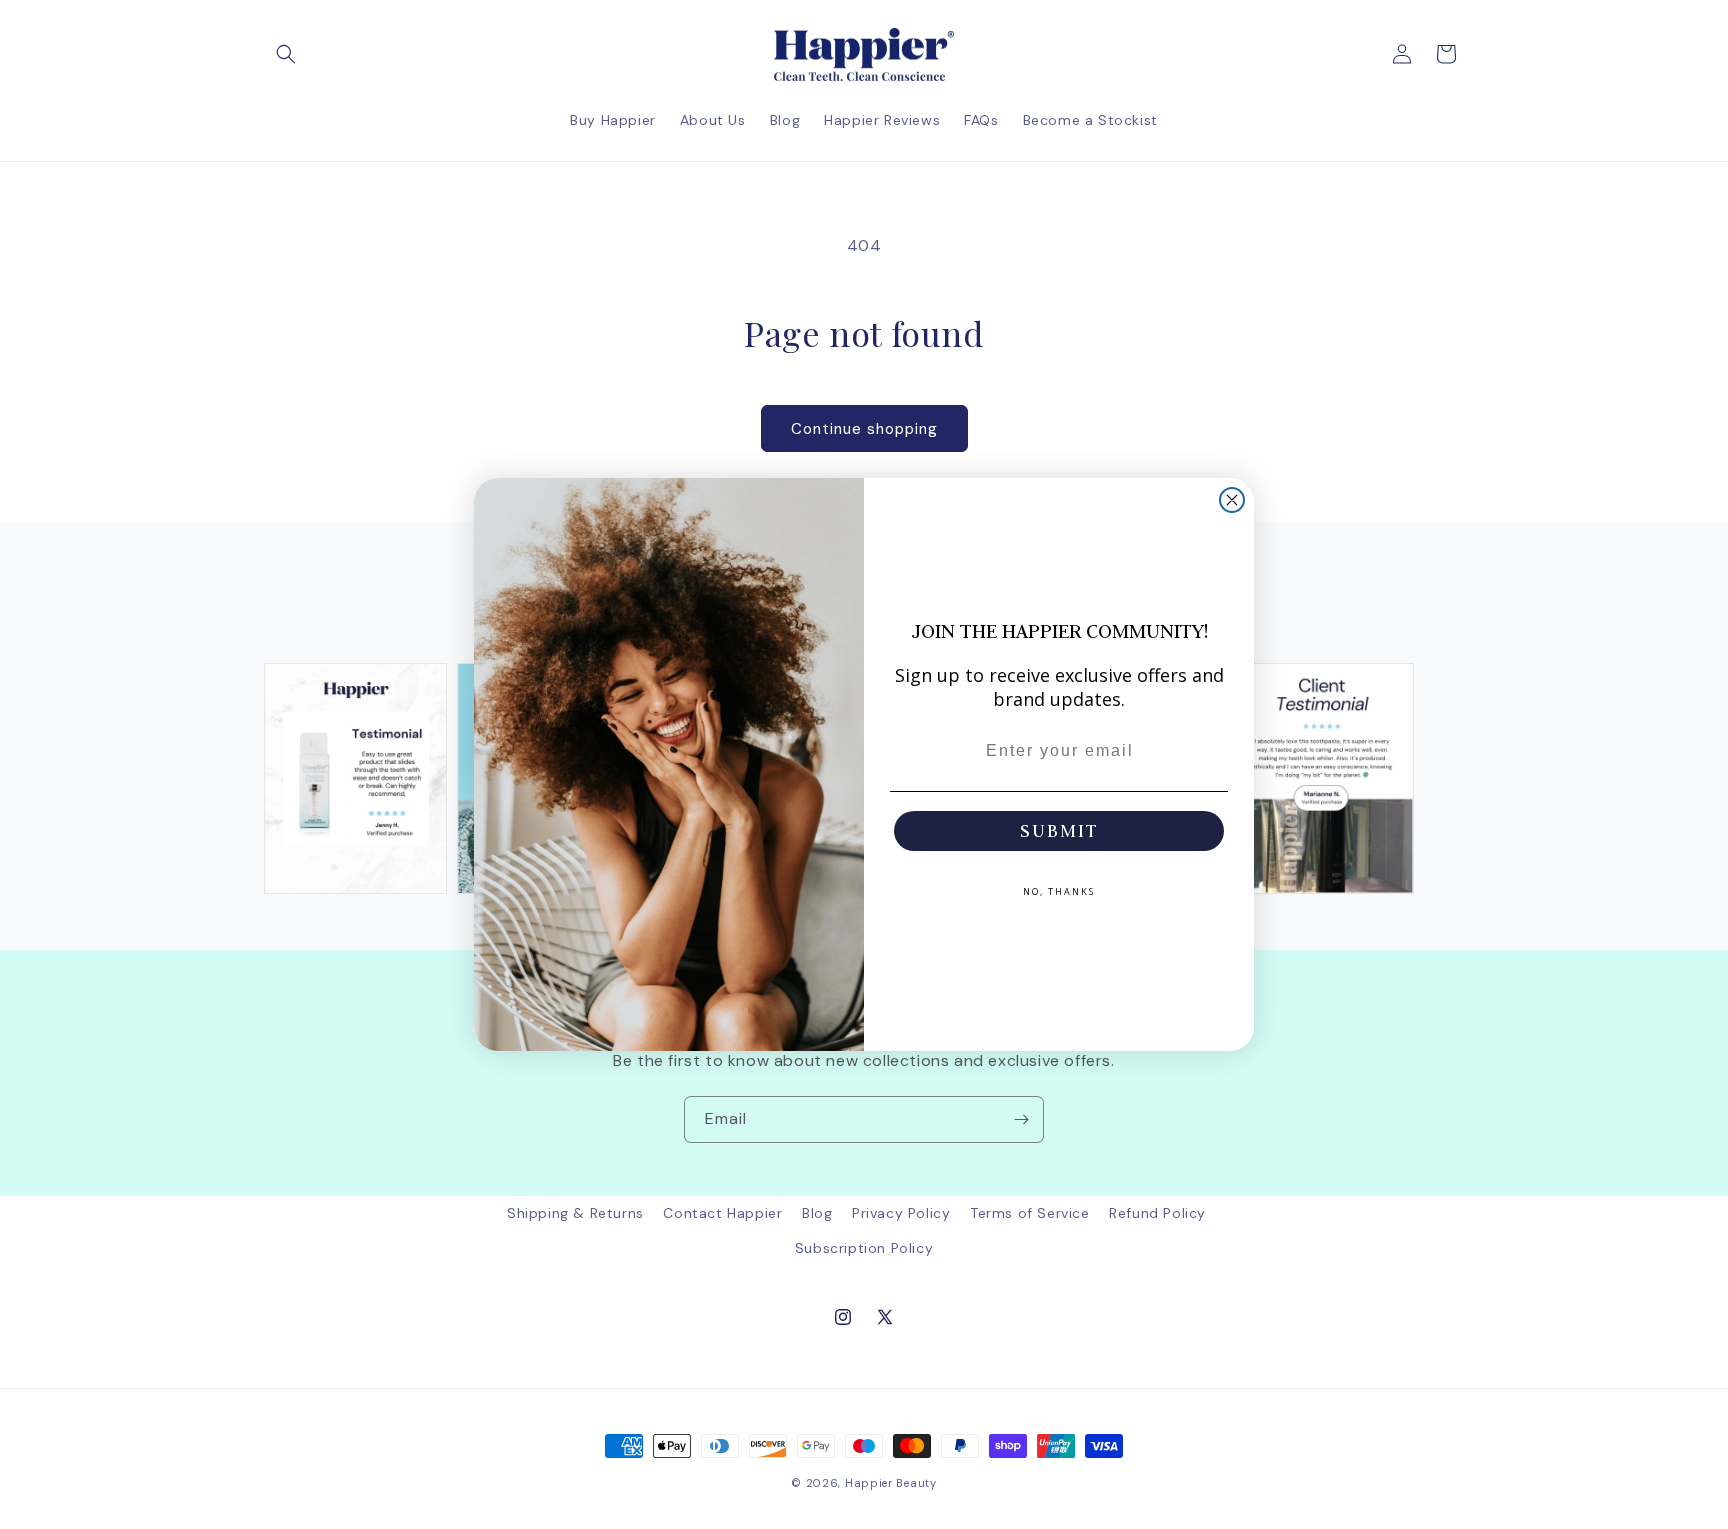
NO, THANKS (1059, 891)
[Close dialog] (1232, 500)
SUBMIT (1059, 830)
